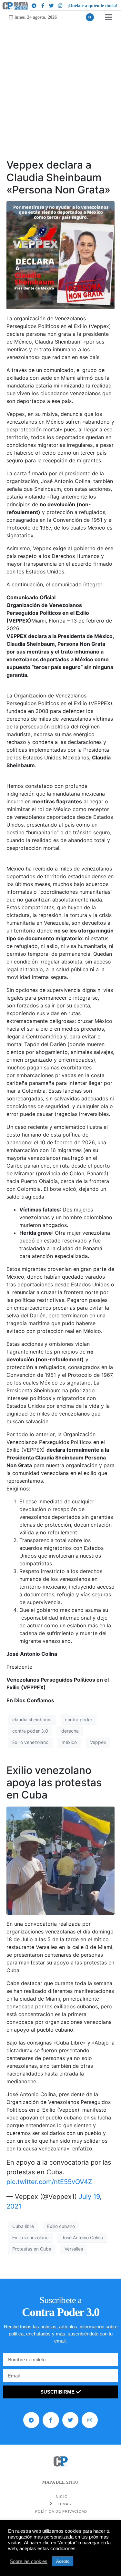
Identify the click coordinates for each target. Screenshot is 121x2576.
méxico (69, 1742)
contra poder (79, 1720)
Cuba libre (23, 2226)
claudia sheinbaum (32, 1720)
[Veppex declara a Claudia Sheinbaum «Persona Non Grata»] (60, 255)
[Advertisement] (60, 87)
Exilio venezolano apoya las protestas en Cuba (54, 1783)
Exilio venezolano (30, 1742)
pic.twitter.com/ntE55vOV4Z (49, 2182)
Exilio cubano (61, 2226)
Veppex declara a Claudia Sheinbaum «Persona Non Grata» (58, 177)
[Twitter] (52, 6)
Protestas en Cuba (32, 2249)
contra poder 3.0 (30, 1731)
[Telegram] (34, 6)
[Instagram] (60, 6)
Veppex (98, 1742)
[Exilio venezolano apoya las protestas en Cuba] (60, 1860)
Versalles (74, 2249)
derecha (70, 1731)
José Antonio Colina (82, 2237)
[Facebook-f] (43, 6)
